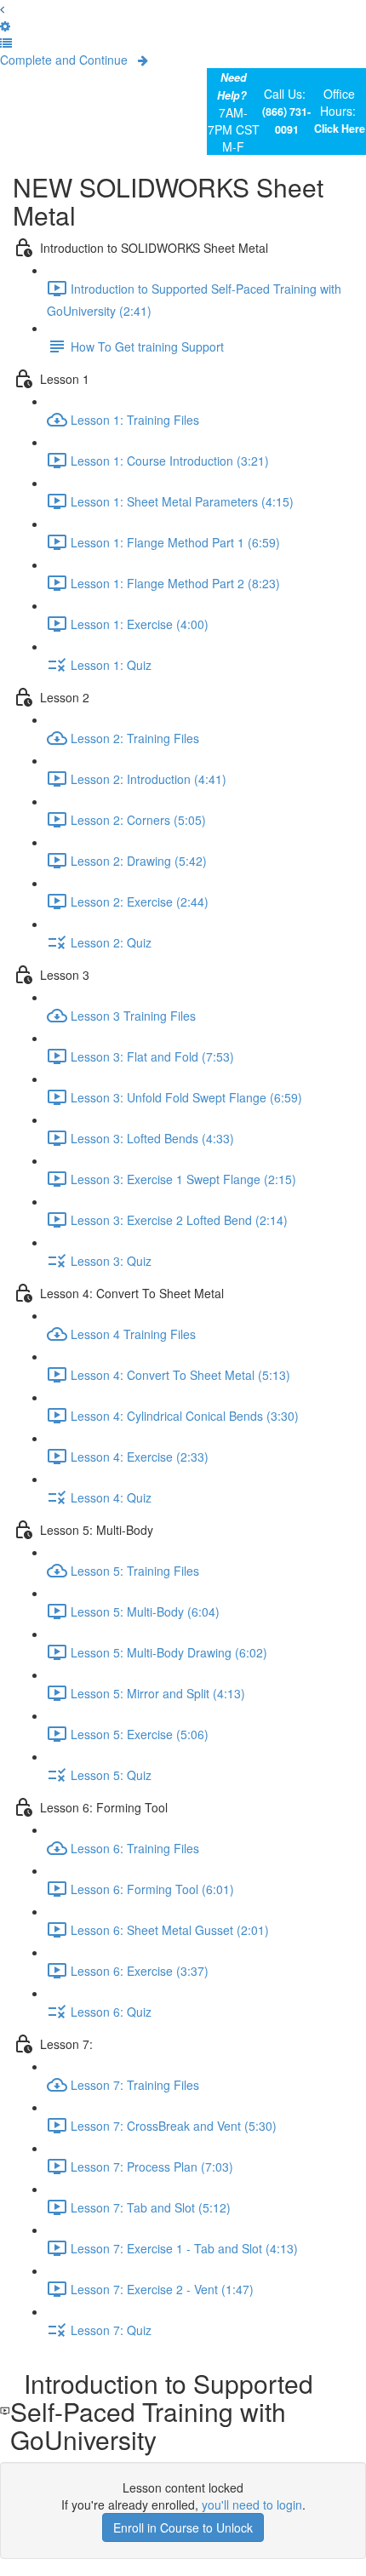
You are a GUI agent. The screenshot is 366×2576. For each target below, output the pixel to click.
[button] (2, 9)
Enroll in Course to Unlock (183, 2527)
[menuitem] (5, 26)
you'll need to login (252, 2504)
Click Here (340, 129)
